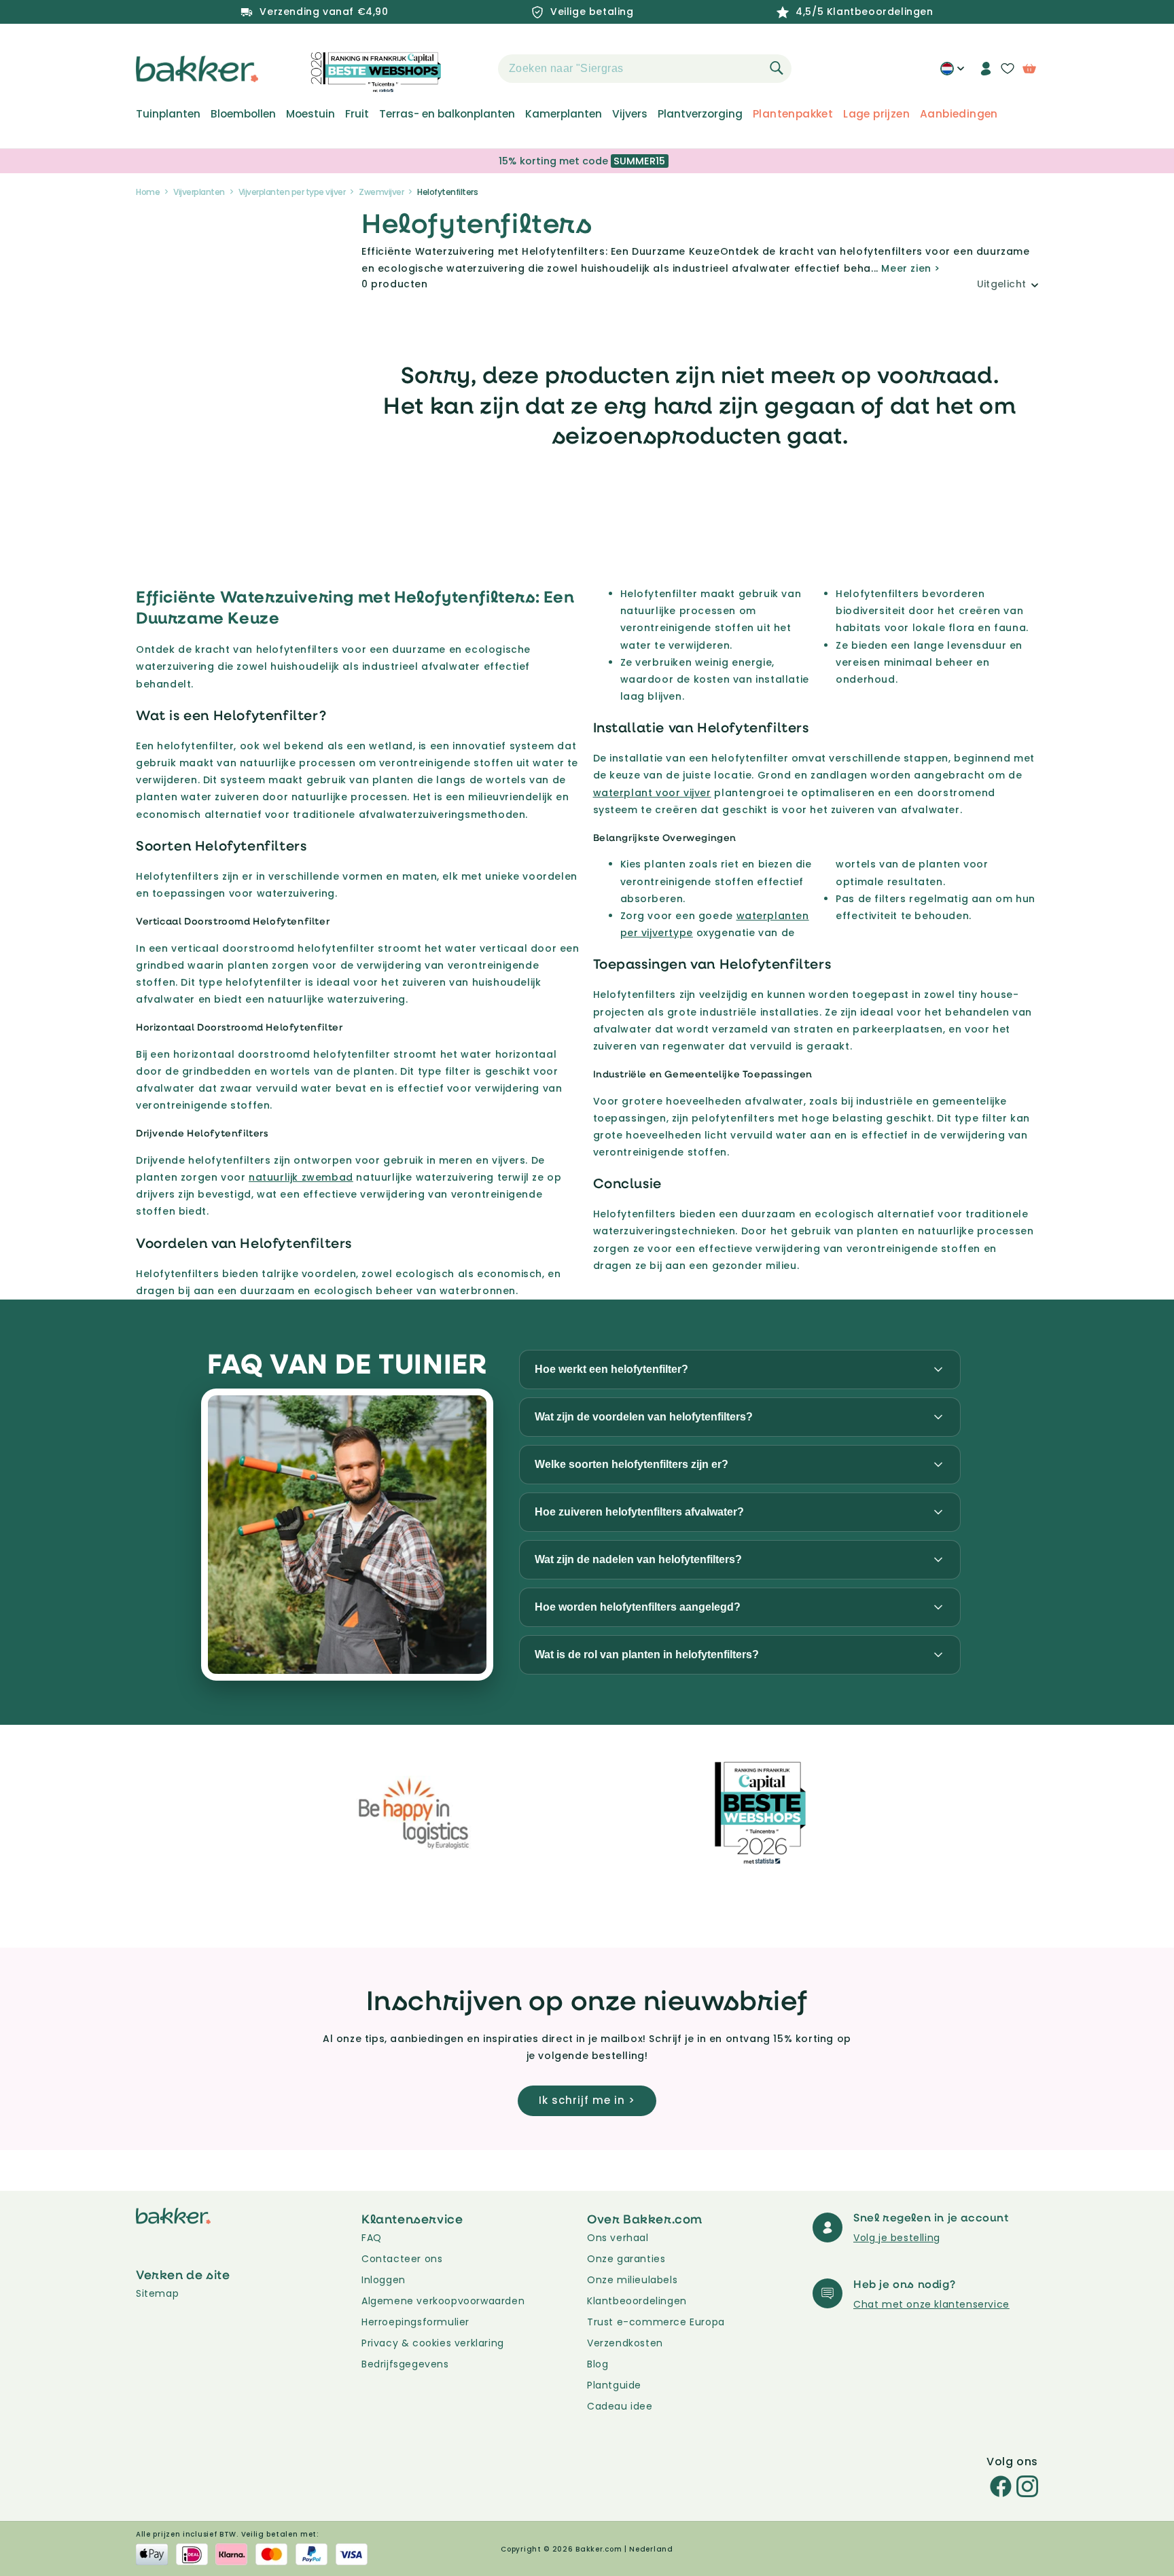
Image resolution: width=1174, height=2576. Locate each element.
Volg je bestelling (897, 2238)
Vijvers (630, 114)
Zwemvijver (381, 192)
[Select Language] (952, 73)
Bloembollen (243, 114)
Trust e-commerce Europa (657, 2322)
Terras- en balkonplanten (447, 114)
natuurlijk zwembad (301, 1177)
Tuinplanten (168, 114)
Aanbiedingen (959, 114)
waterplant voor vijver (652, 793)
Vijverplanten (199, 192)
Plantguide (614, 2385)
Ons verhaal (618, 2238)
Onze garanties (626, 2259)
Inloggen (384, 2280)
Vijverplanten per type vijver (292, 192)
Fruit (357, 114)
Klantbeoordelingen (637, 2301)
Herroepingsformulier (415, 2322)
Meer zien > (911, 268)
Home (148, 192)
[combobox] (645, 69)
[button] (474, 69)
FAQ (372, 2238)
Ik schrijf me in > (587, 2100)
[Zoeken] (777, 68)
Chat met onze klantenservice (931, 2304)
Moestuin (310, 114)
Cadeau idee (620, 2406)
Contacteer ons (402, 2259)
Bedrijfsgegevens (405, 2364)
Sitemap (157, 2293)
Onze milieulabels (632, 2280)
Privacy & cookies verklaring (433, 2343)
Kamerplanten (564, 114)
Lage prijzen (876, 114)
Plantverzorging (700, 114)
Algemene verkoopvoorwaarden (443, 2301)
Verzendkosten (625, 2343)
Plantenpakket (793, 114)
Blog (598, 2364)
